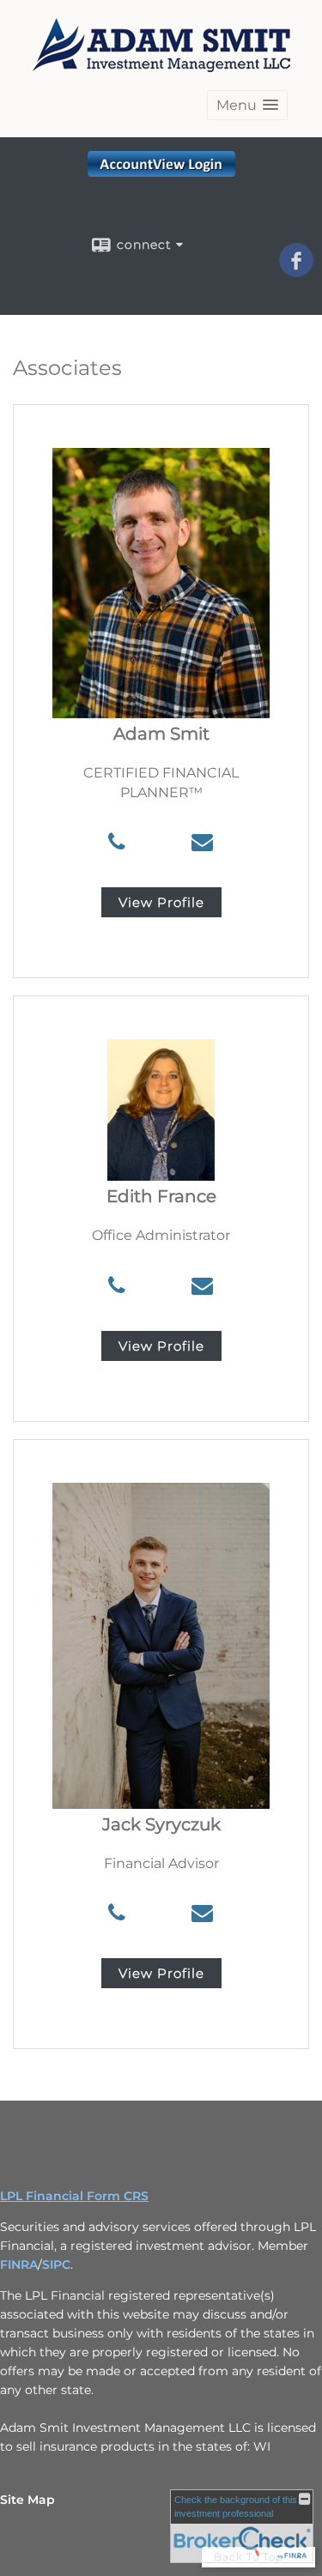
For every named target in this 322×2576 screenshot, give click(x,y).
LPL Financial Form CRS (74, 2196)
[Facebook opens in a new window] (296, 271)
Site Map (27, 2500)
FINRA (19, 2265)
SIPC (56, 2265)
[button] (247, 105)
